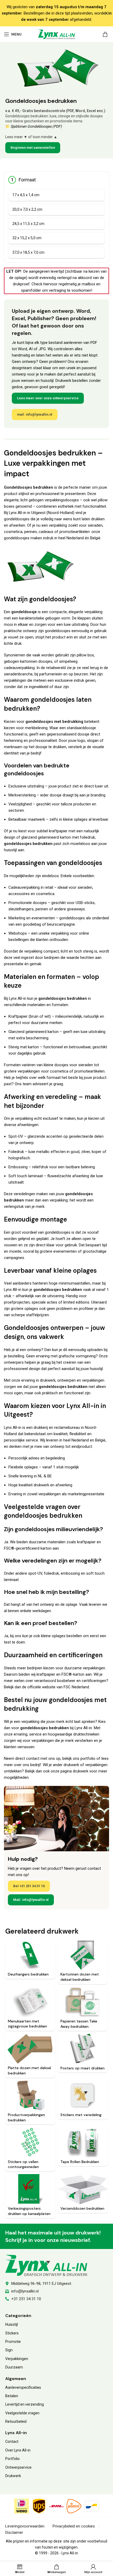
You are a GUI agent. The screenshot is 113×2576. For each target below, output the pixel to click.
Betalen (12, 2396)
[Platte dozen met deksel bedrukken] (30, 2049)
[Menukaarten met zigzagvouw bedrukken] (30, 2002)
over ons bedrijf (27, 1765)
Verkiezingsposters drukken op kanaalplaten (29, 2211)
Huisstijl (12, 2324)
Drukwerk (13, 2476)
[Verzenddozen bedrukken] (83, 2189)
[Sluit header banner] (106, 13)
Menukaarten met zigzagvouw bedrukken (27, 2024)
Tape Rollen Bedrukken (80, 2162)
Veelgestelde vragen (22, 2413)
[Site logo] (56, 34)
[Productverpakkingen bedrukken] (30, 2096)
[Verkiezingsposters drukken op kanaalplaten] (30, 2189)
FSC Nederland (76, 1687)
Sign (9, 2350)
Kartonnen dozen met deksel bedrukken (80, 1977)
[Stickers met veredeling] (83, 2096)
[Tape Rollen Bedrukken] (83, 2142)
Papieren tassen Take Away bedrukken (79, 2024)
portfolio (88, 1758)
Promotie (13, 2342)
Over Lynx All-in (18, 2450)
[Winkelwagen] (105, 34)
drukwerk (81, 1771)
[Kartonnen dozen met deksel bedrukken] (83, 1955)
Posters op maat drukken (83, 2068)
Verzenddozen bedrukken (82, 2208)
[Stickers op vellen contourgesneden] (30, 2142)
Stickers (12, 2333)
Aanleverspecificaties (23, 2387)
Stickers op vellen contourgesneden (23, 2164)
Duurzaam (14, 2367)
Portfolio (12, 2459)
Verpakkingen (17, 2359)
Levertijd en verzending (25, 2404)
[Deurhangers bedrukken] (30, 1955)
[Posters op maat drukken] (83, 2049)
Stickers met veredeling (81, 2115)
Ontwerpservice (18, 2467)
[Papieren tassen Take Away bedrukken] (83, 2002)
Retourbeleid (16, 2421)
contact (33, 1758)
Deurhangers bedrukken (28, 1974)
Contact (12, 2442)
